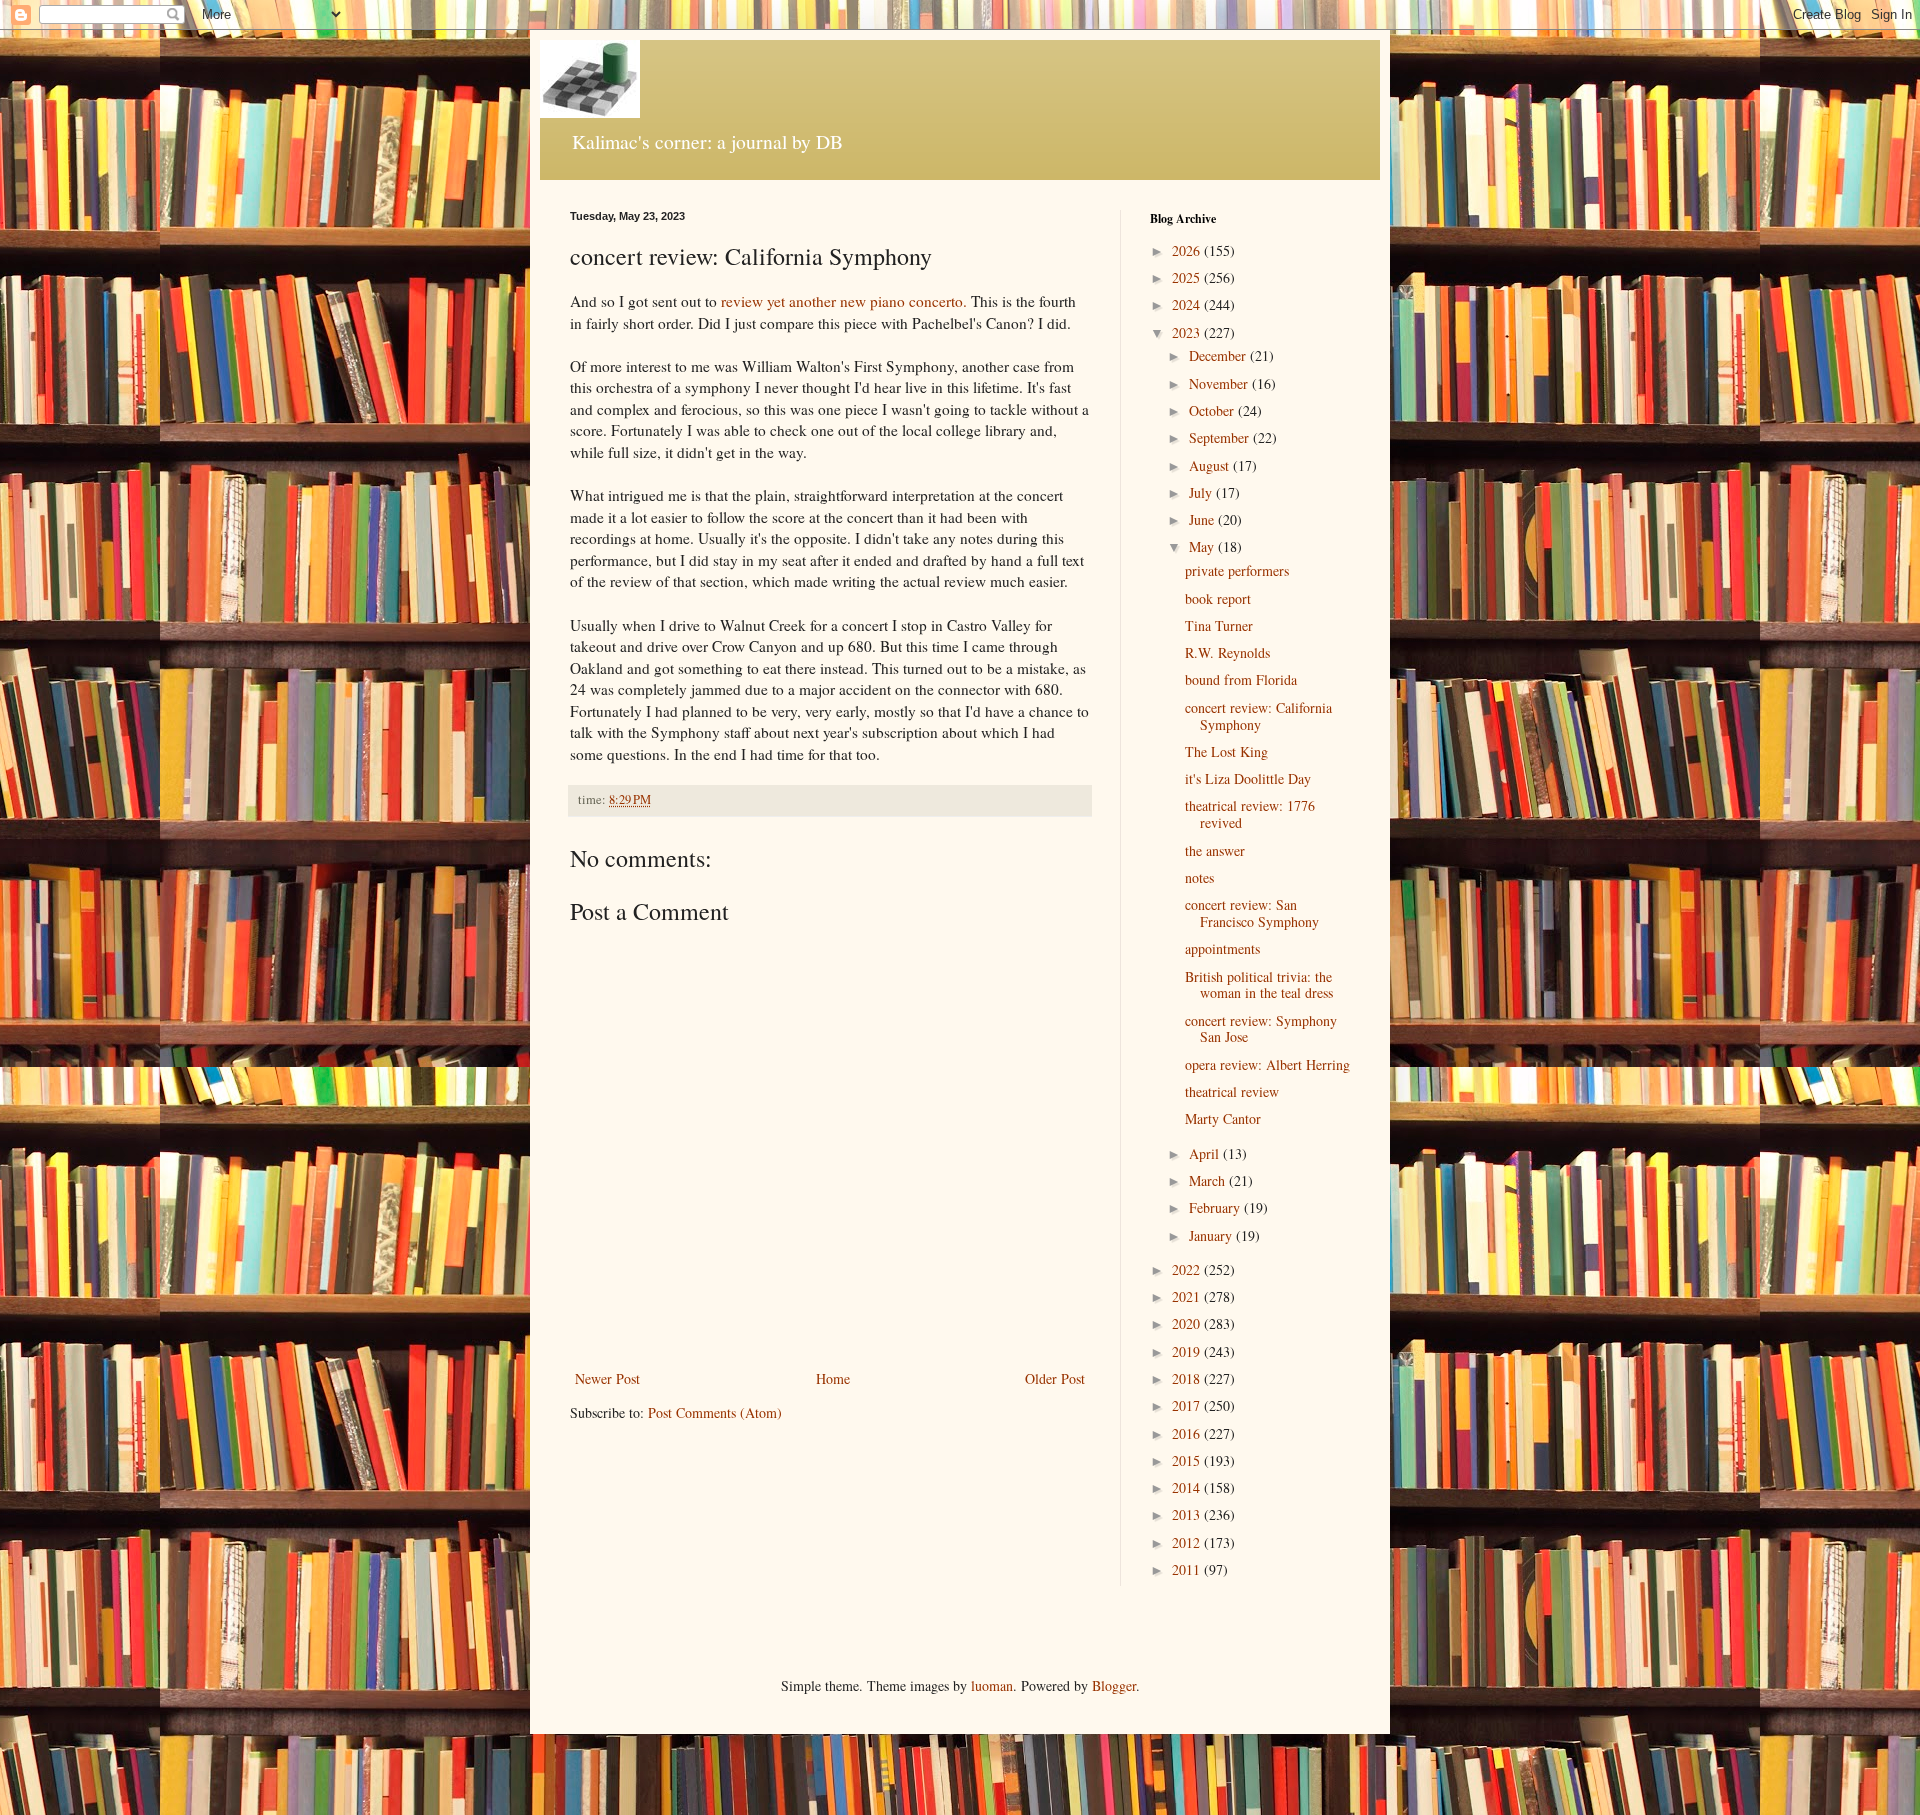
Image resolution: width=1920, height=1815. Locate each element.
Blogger (1114, 1685)
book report (1218, 598)
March (1209, 1180)
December (1219, 355)
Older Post (1055, 1378)
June (1203, 519)
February (1216, 1207)
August (1211, 465)
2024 (1188, 304)
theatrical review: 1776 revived (1250, 814)
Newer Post (607, 1378)
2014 (1188, 1487)
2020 (1188, 1323)
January (1212, 1235)
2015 (1188, 1460)
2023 (1188, 332)
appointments (1222, 948)
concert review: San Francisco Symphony (1252, 913)
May (1203, 546)
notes (1199, 877)
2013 (1188, 1514)
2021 (1188, 1296)
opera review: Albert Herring (1267, 1064)
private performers (1237, 570)
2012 (1188, 1542)
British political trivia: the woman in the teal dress (1259, 985)
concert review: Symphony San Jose (1261, 1029)
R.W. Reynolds (1227, 652)
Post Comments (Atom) (715, 1412)
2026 (1188, 250)
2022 (1188, 1269)
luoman (992, 1685)
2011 (1188, 1569)
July (1202, 492)
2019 (1188, 1351)
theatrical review (1232, 1091)
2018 (1188, 1378)
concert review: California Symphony (1258, 716)
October (1213, 410)
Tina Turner (1219, 625)
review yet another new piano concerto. (844, 301)
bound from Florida (1241, 679)
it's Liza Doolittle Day (1248, 778)
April (1206, 1153)
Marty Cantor (1223, 1118)
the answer (1215, 850)
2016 (1188, 1433)
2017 (1188, 1405)
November (1220, 383)
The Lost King (1226, 751)
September (1221, 437)
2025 (1188, 277)
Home (833, 1378)
